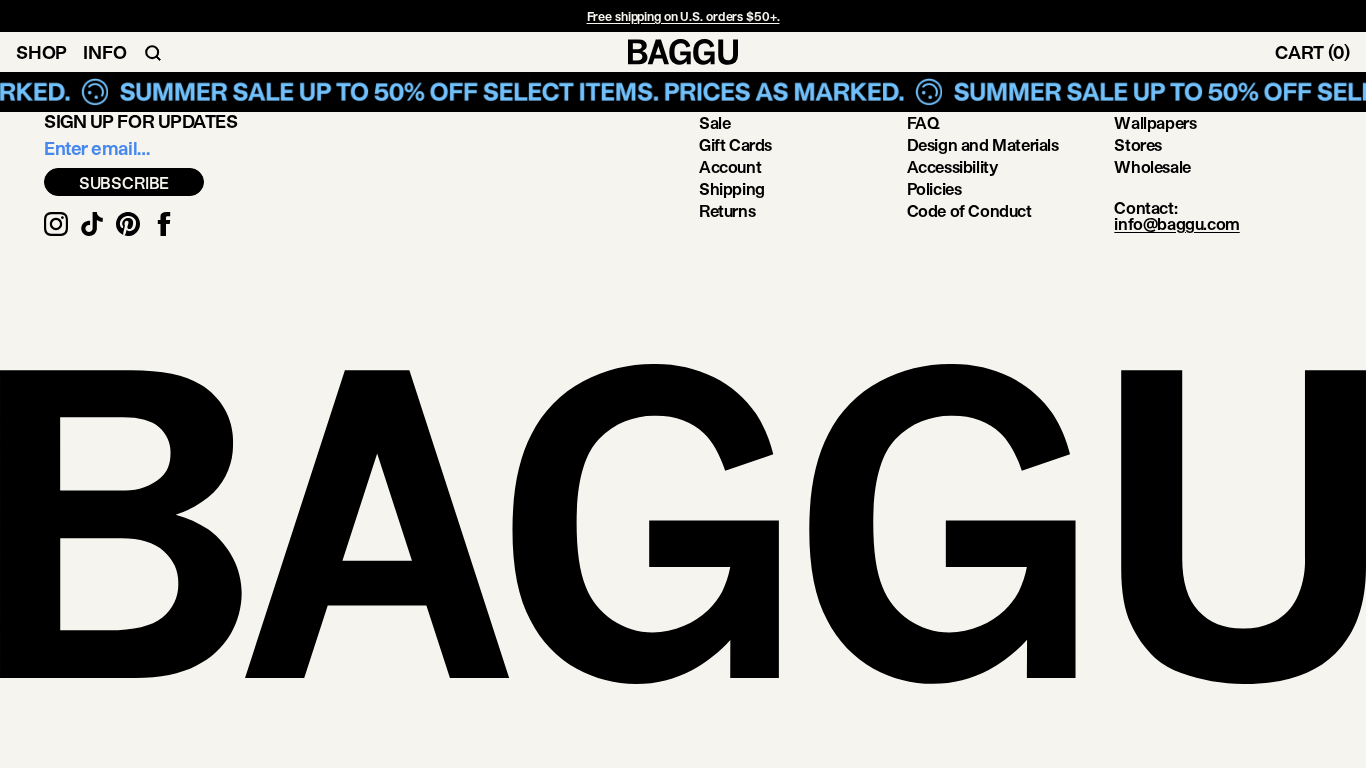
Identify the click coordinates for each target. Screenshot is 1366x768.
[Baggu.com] (683, 52)
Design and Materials (983, 144)
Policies (934, 188)
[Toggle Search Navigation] (153, 52)
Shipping (732, 188)
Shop (41, 52)
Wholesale (1152, 166)
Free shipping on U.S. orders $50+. (683, 16)
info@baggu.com (1176, 223)
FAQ (923, 122)
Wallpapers (1155, 122)
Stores (1138, 144)
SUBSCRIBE (124, 182)
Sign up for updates (140, 121)
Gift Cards (735, 144)
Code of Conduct (969, 210)
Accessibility (952, 166)
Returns (727, 210)
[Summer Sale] (683, 92)
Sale (714, 122)
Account (730, 166)
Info (104, 52)
